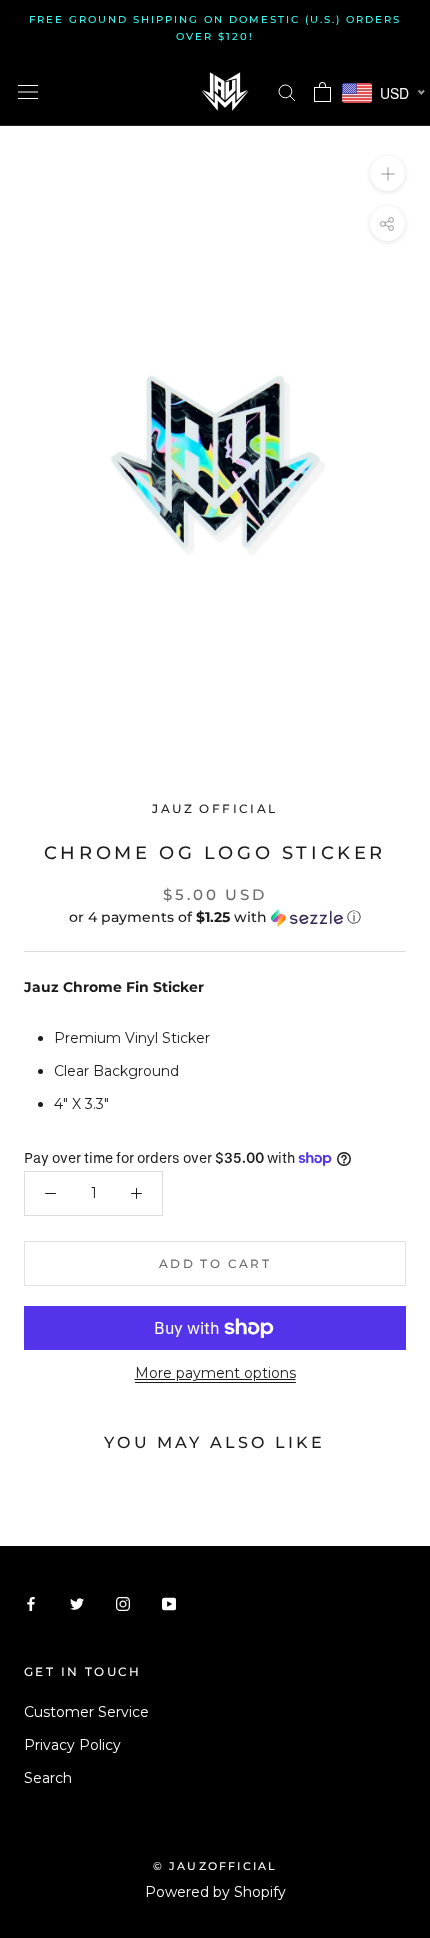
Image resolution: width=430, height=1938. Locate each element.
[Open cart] (322, 92)
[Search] (287, 91)
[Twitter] (77, 1602)
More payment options (215, 1373)
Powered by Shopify (215, 1892)
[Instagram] (123, 1602)
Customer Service (86, 1712)
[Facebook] (31, 1602)
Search (48, 1778)
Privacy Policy (72, 1745)
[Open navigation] (28, 91)
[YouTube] (169, 1602)
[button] (215, 917)
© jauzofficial (215, 1866)
